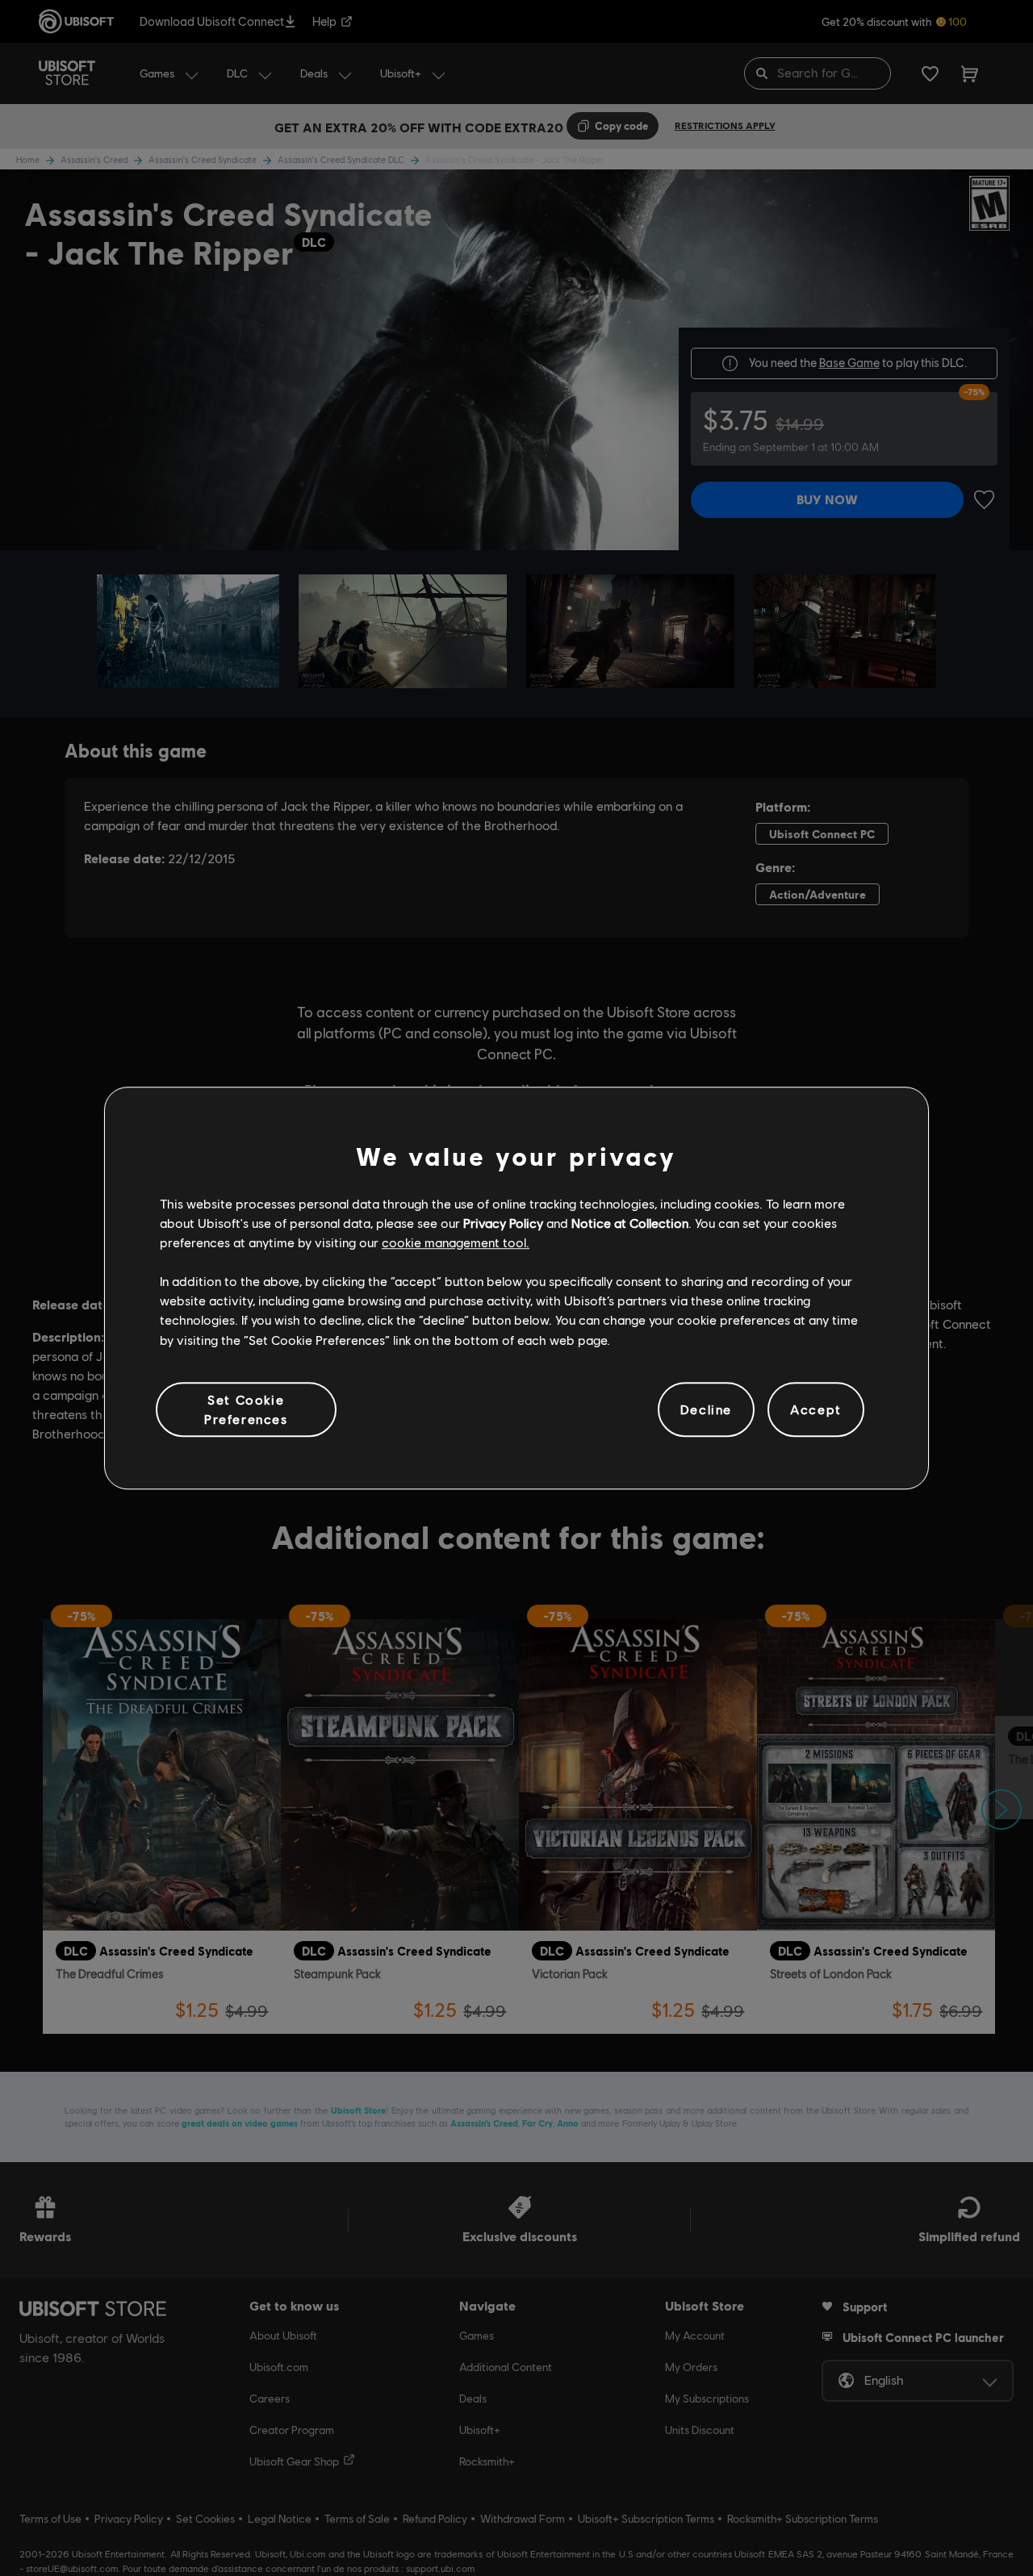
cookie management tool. (456, 1242)
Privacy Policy (503, 1223)
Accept (816, 1409)
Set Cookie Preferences (246, 1409)
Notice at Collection (630, 1223)
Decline (706, 1409)
